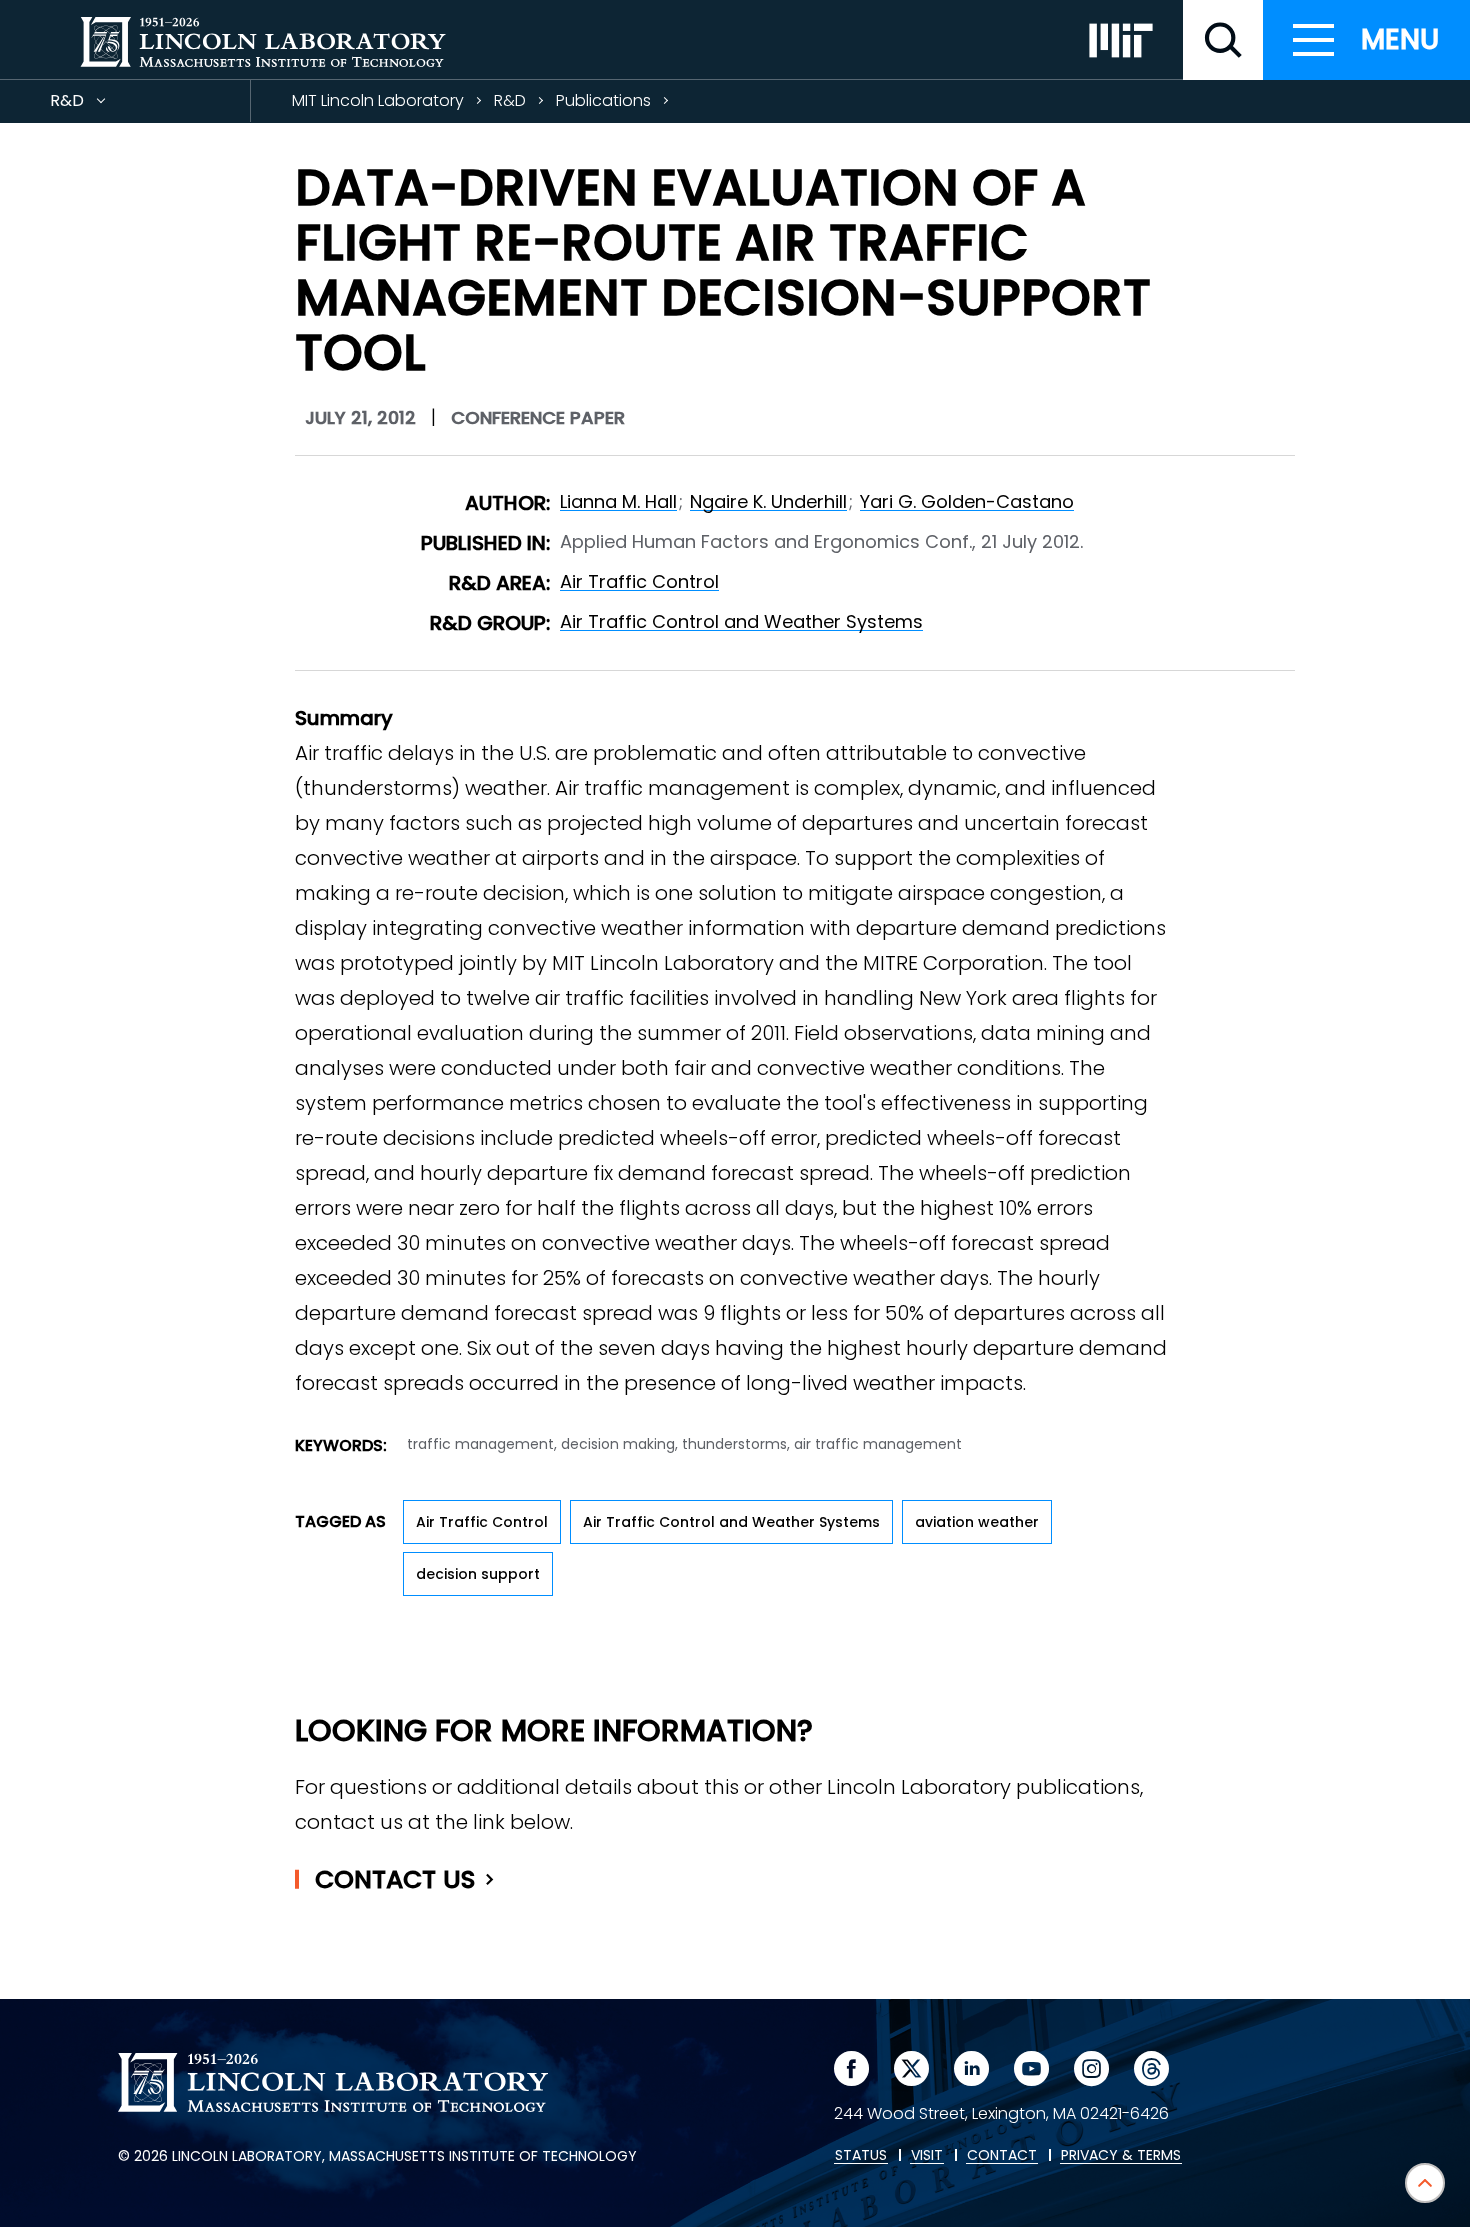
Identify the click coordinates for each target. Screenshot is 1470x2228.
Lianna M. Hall (618, 501)
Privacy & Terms (1121, 2156)
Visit (927, 2156)
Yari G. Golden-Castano (967, 501)
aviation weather (977, 1522)
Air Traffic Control (639, 581)
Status (861, 2156)
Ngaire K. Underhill (768, 501)
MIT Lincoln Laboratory (378, 100)
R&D (103, 105)
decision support (478, 1574)
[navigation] (1366, 40)
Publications (603, 100)
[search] (1223, 40)
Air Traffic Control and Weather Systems (741, 621)
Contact (395, 1879)
